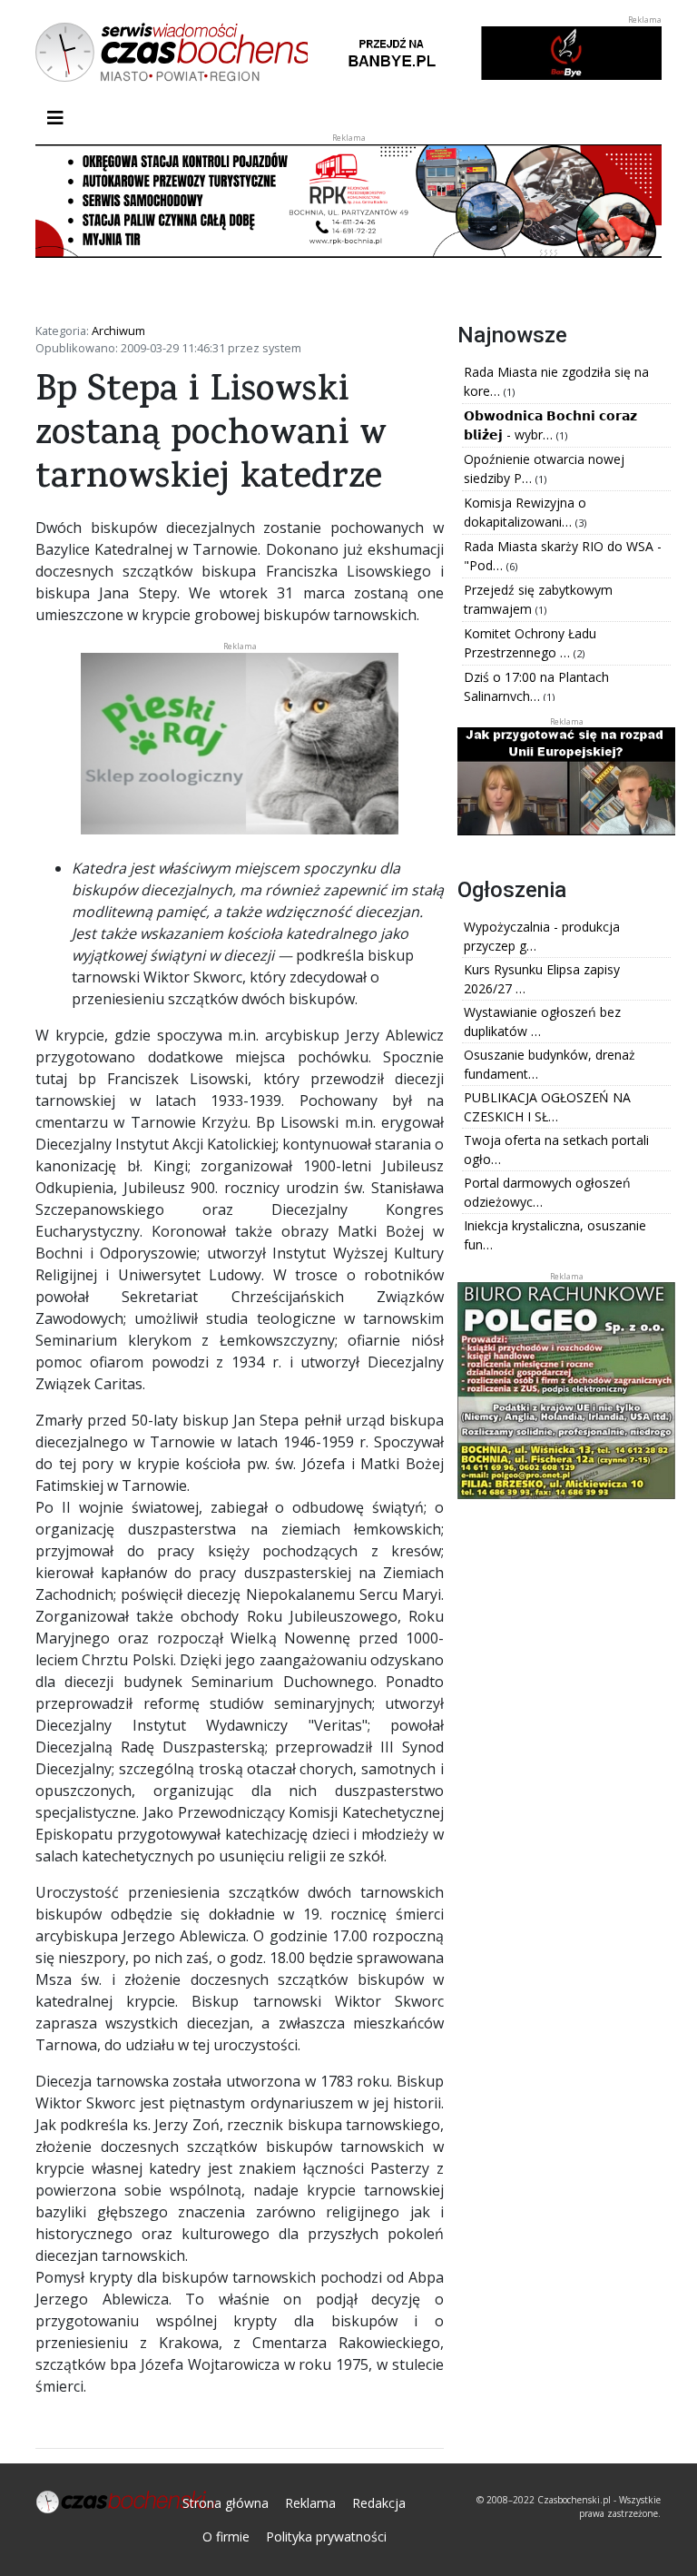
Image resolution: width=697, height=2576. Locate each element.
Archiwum (118, 331)
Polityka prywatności (326, 2537)
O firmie (226, 2537)
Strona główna (226, 2503)
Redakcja (379, 2503)
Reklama (310, 2503)
